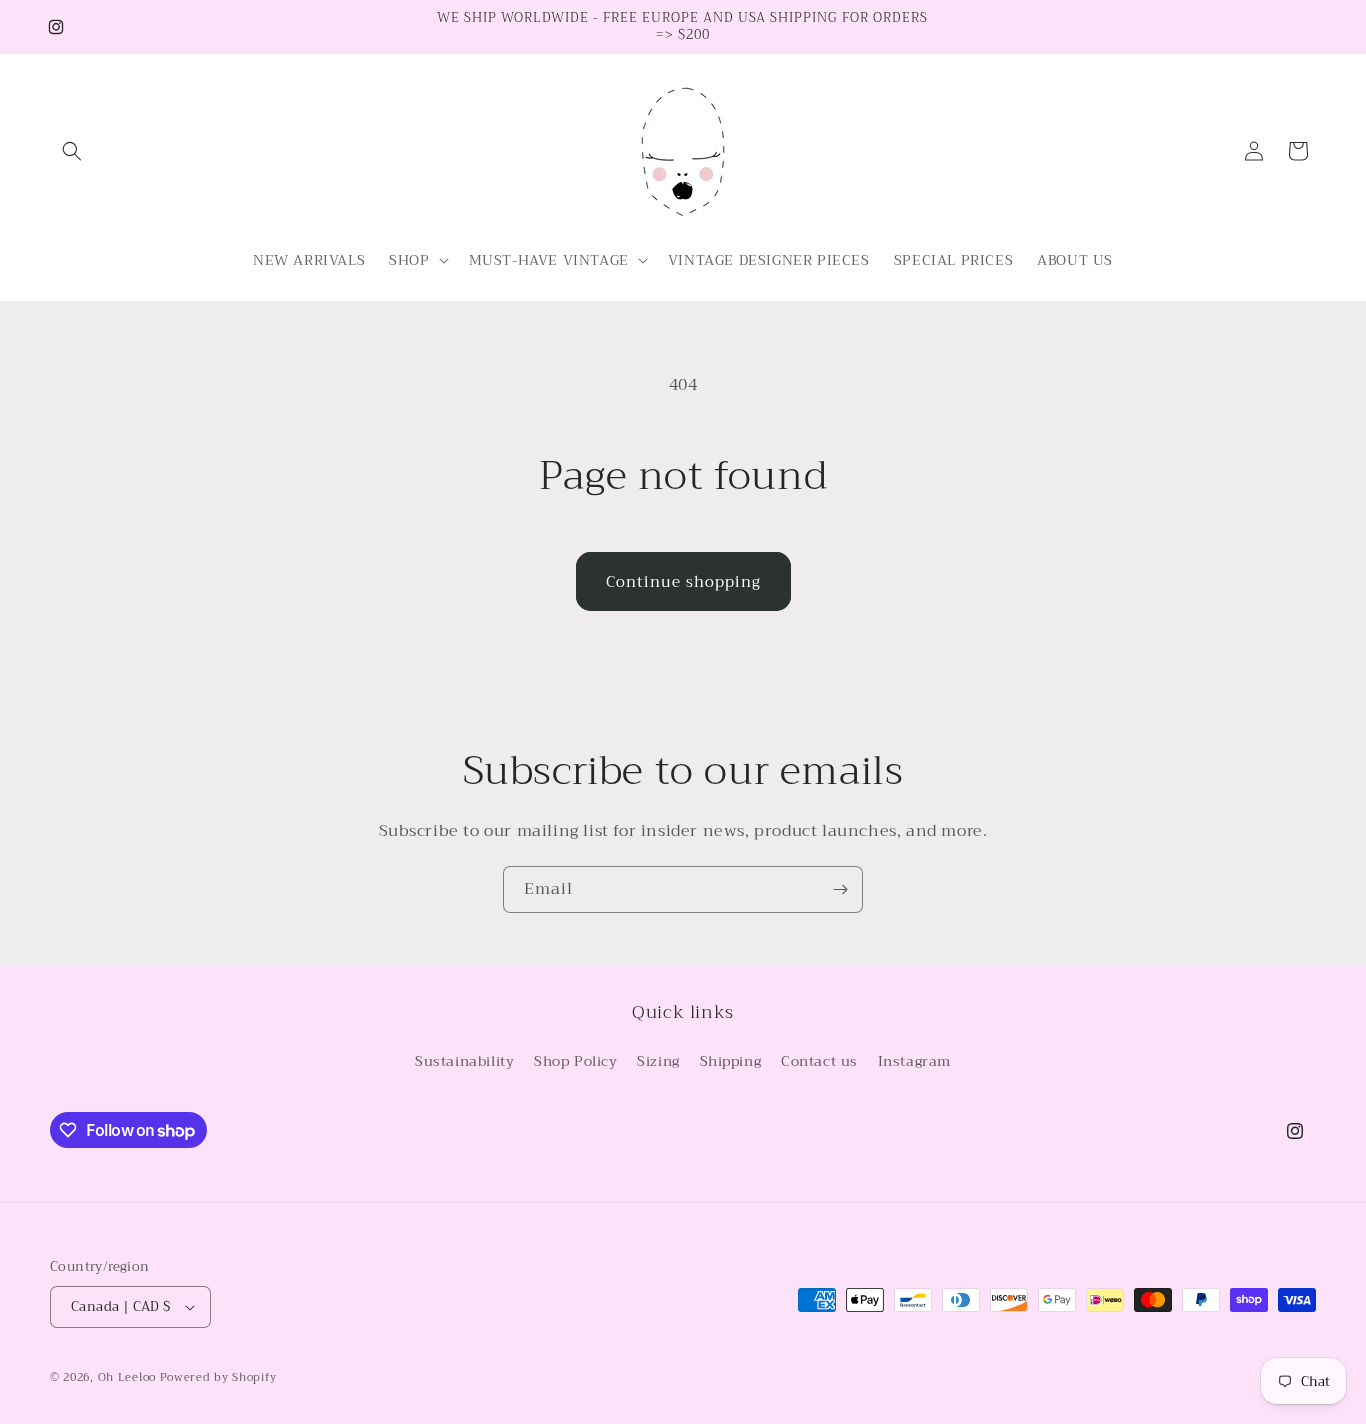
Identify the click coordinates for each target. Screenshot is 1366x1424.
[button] (72, 151)
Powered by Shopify (218, 1377)
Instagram (914, 1062)
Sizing (658, 1062)
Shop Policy (576, 1062)
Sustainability (464, 1062)
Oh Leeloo (127, 1377)
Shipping (731, 1062)
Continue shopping (683, 582)
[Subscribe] (840, 889)
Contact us (819, 1062)
